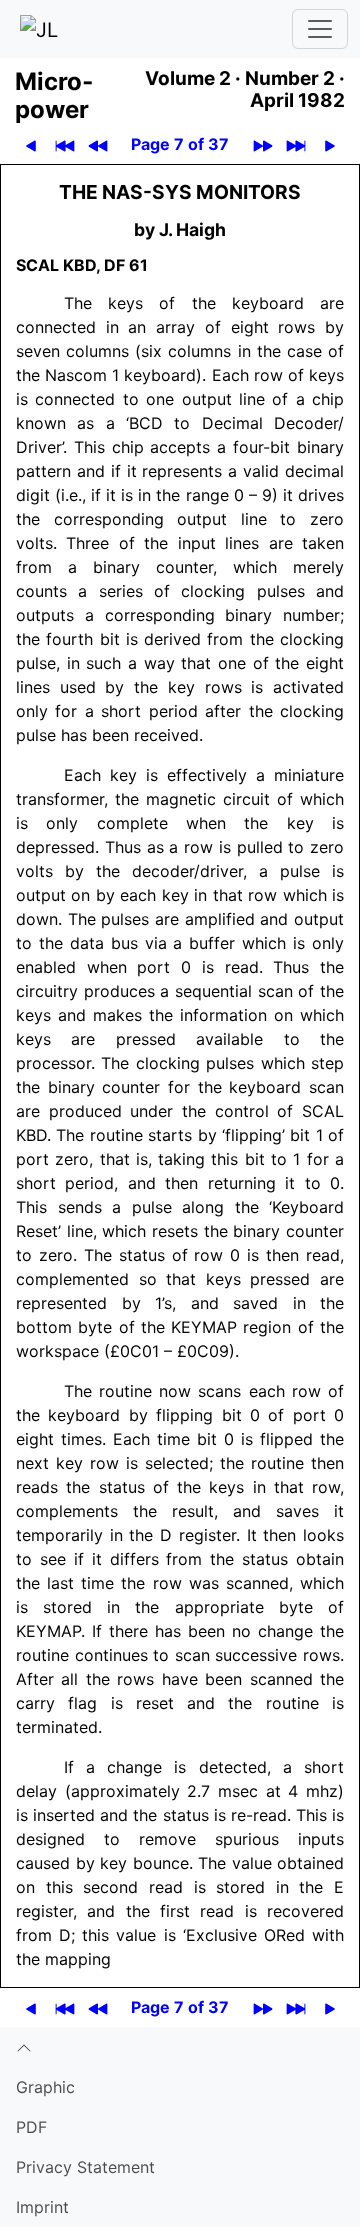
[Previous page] (30, 144)
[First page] (64, 144)
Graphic (45, 2087)
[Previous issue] (97, 144)
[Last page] (295, 144)
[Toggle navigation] (320, 29)
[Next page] (329, 144)
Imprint (42, 2207)
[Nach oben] (180, 2047)
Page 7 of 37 (180, 144)
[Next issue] (262, 144)
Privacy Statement (85, 2167)
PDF (31, 2127)
